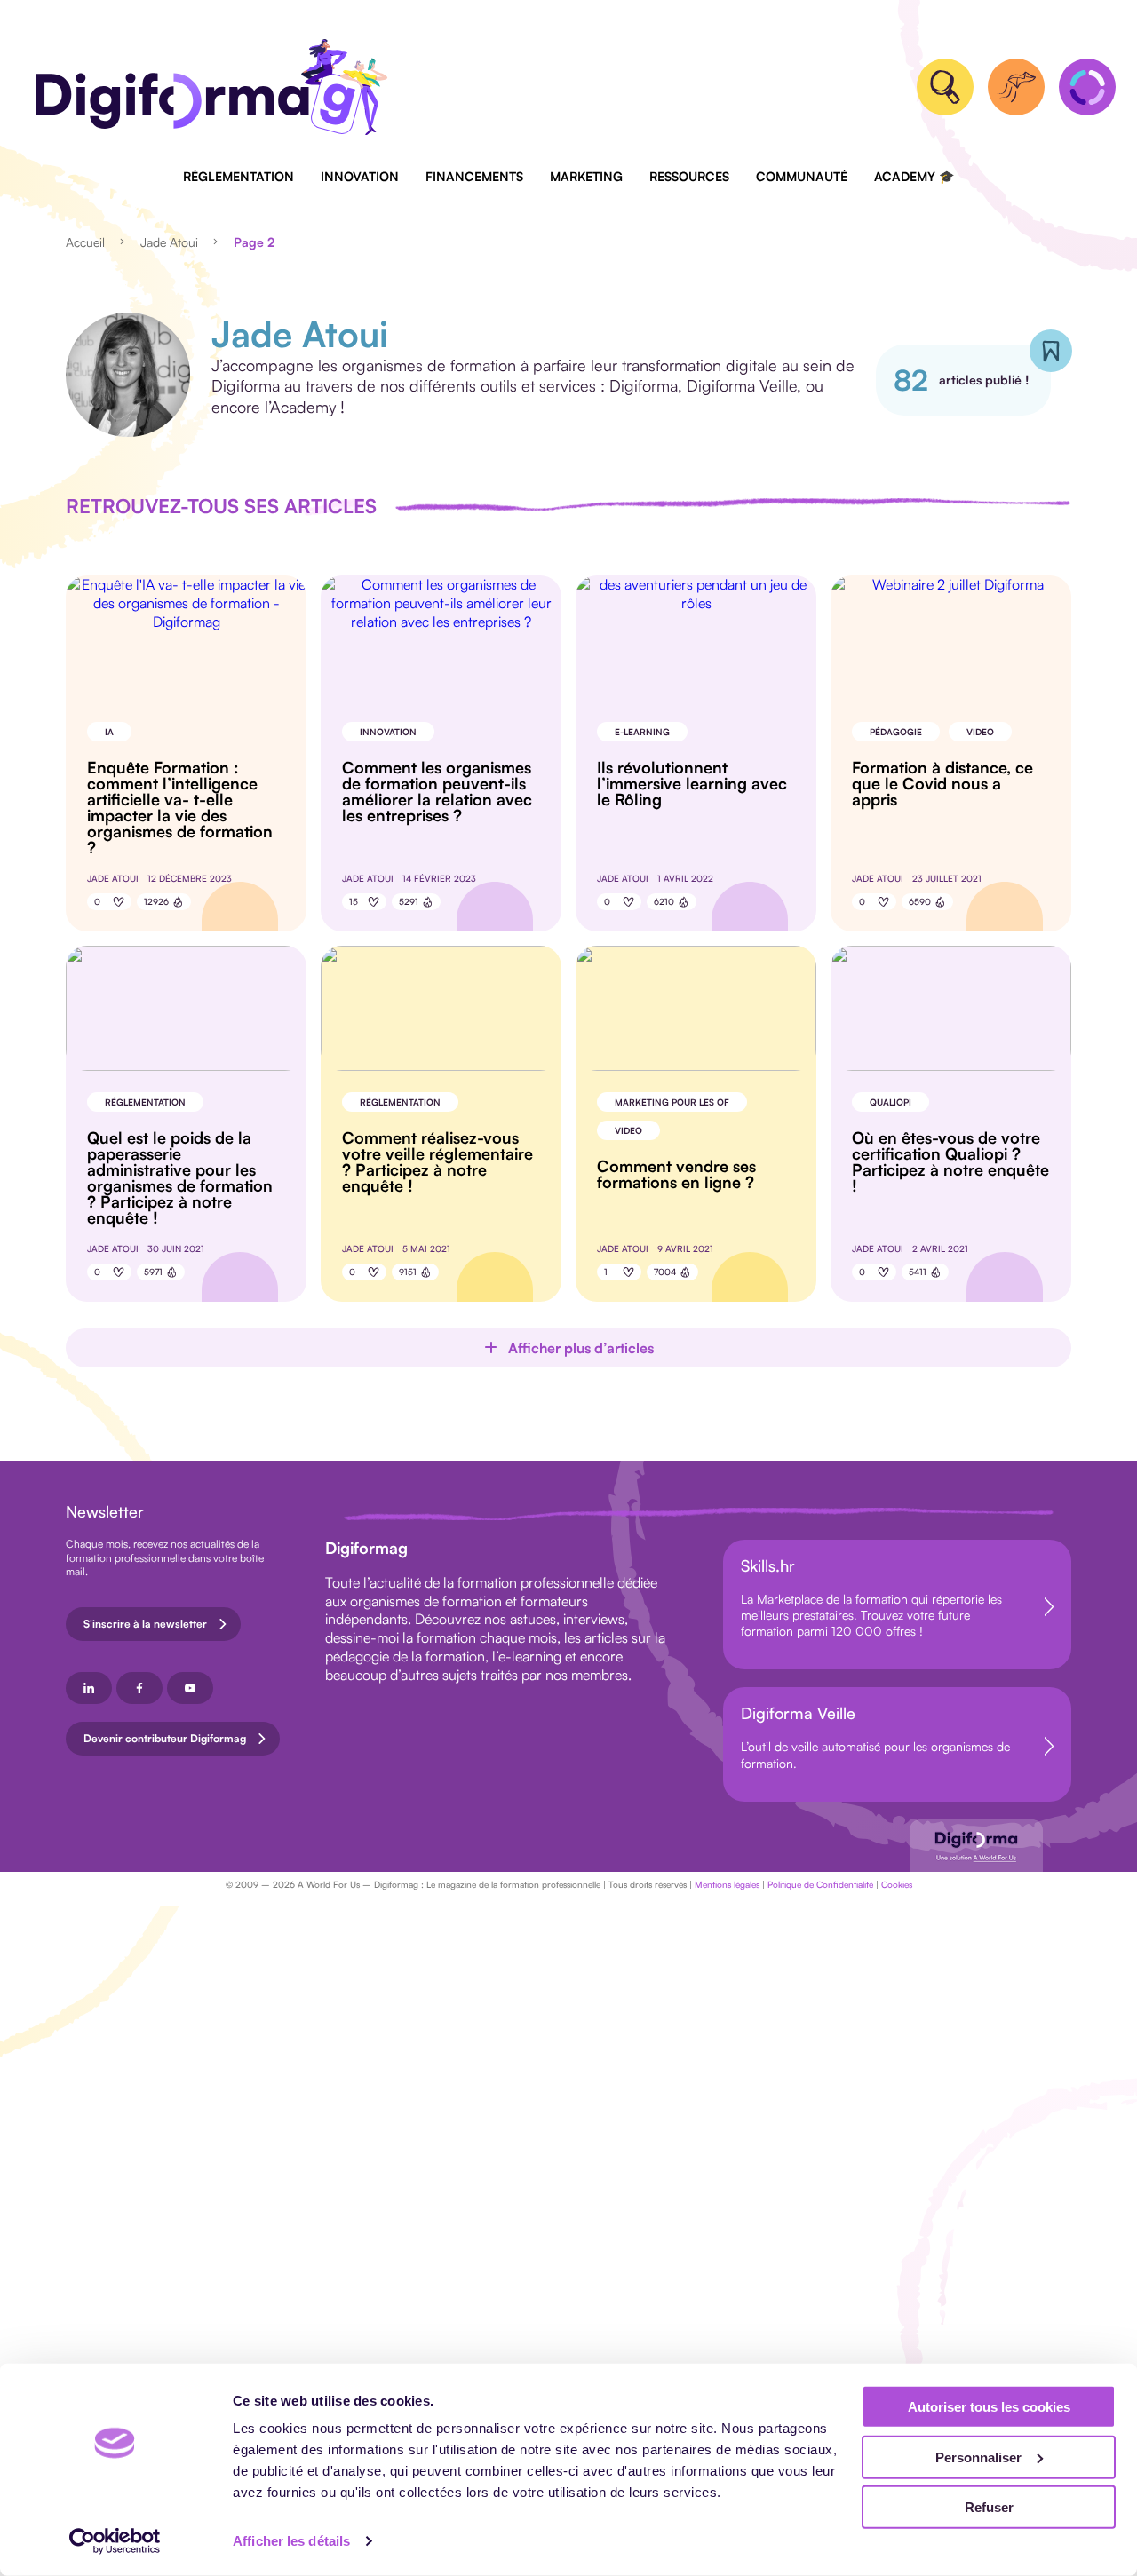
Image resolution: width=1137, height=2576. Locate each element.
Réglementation (239, 176)
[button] (568, 1348)
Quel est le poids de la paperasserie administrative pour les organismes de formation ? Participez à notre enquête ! (180, 1177)
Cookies (897, 1884)
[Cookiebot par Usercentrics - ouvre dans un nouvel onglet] (115, 2541)
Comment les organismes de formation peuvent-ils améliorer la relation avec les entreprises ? (437, 791)
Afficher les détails (291, 2541)
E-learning (642, 732)
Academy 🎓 (914, 176)
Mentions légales (727, 1884)
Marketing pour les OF (672, 1102)
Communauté (802, 176)
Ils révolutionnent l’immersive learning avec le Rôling (692, 783)
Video (980, 732)
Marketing (586, 176)
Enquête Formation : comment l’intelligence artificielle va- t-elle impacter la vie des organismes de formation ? (180, 807)
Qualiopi (891, 1102)
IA (109, 732)
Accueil (85, 242)
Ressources (689, 176)
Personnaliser (978, 2457)
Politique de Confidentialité (820, 1884)
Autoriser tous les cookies (989, 2407)
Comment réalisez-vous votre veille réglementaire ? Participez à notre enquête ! (437, 1161)
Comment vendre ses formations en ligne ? (676, 1174)
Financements (474, 176)
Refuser (989, 2507)
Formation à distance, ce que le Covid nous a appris (942, 783)
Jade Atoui (169, 242)
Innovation (360, 176)
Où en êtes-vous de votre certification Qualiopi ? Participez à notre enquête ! (950, 1161)
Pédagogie (896, 732)
